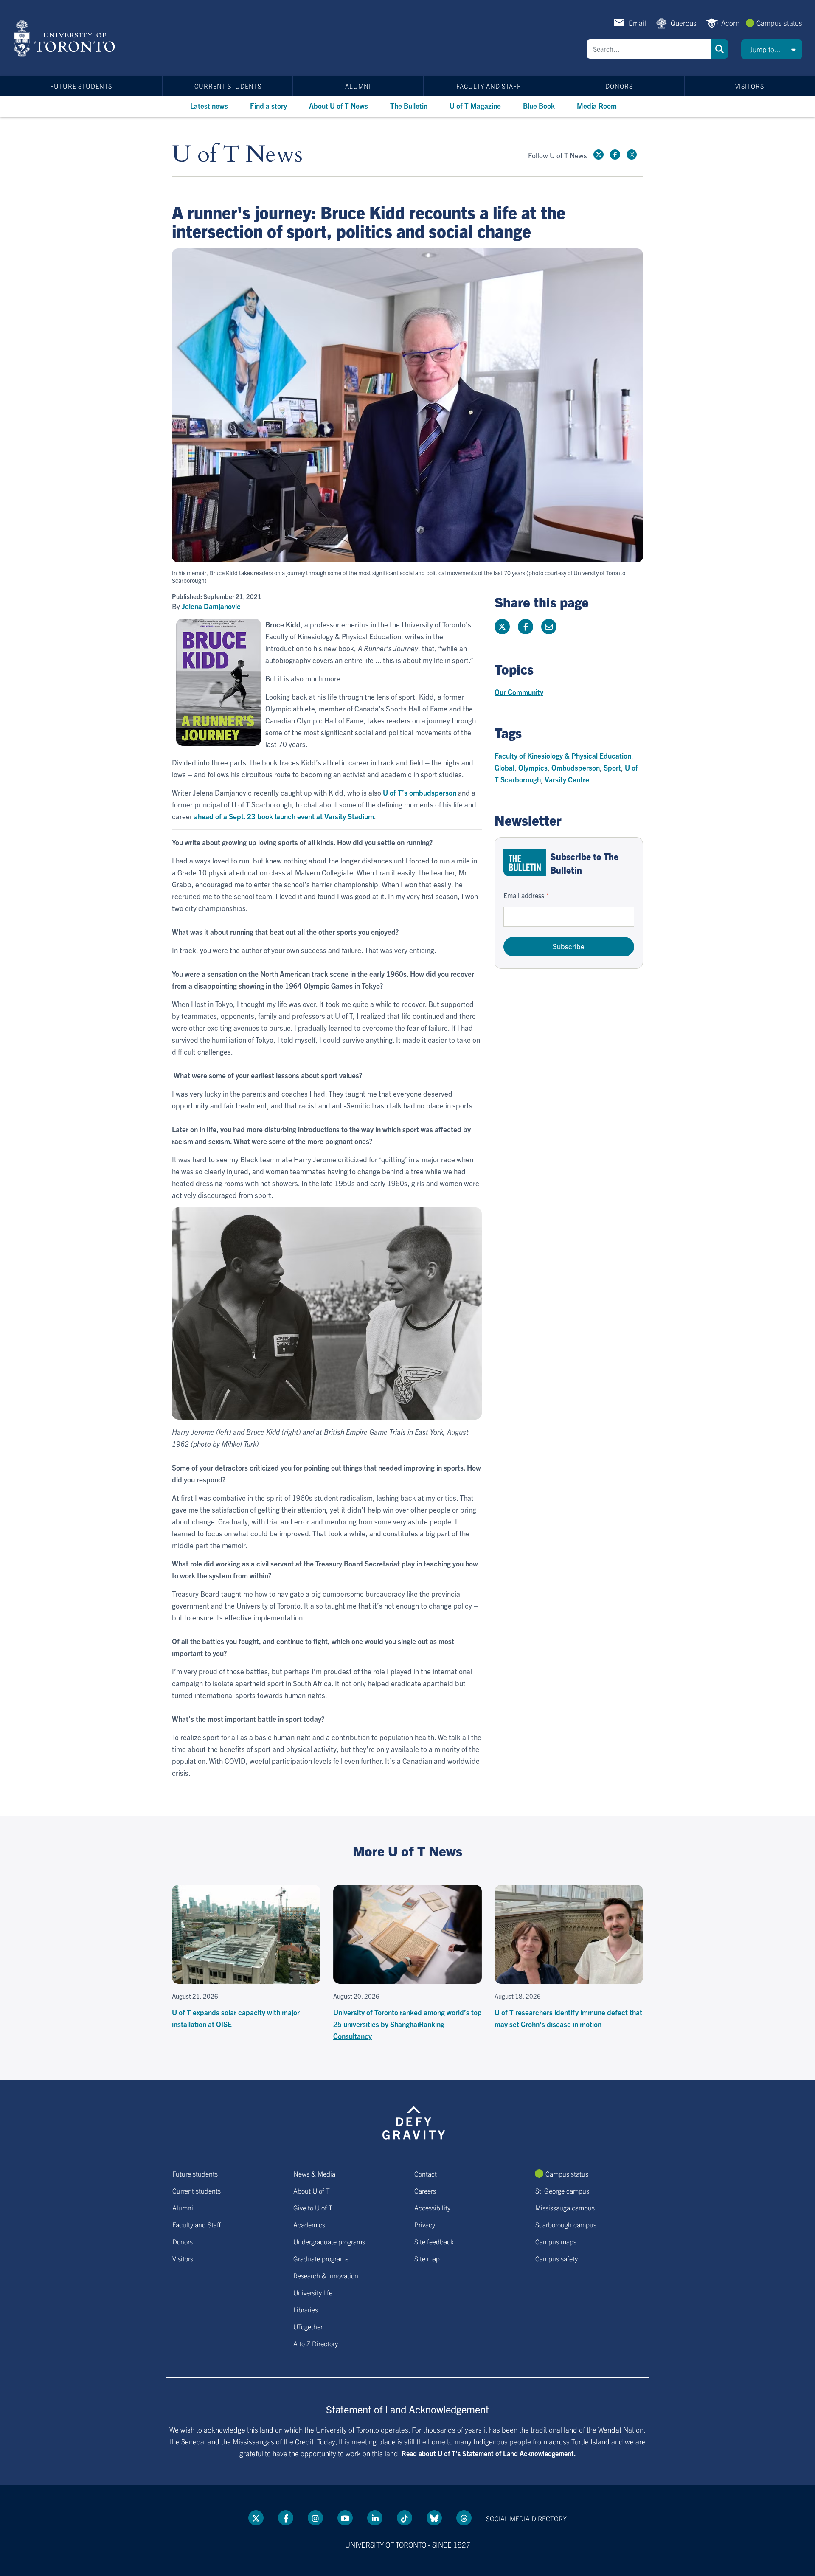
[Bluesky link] (434, 2518)
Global (504, 767)
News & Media (314, 2174)
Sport (612, 767)
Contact (426, 2174)
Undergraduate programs (329, 2241)
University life (313, 2292)
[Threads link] (464, 2518)
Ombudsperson (576, 767)
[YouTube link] (345, 2518)
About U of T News (339, 105)
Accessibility (432, 2208)
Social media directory (526, 2518)
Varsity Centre (567, 779)
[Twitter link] (599, 155)
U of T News (237, 155)
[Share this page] (549, 627)
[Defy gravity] (414, 2121)
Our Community (519, 692)
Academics (309, 2224)
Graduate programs (321, 2258)
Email (637, 23)
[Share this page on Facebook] (526, 627)
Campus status (779, 23)
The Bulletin (409, 105)
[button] (772, 49)
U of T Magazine (475, 105)
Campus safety (556, 2258)
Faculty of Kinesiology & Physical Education (563, 755)
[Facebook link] (615, 155)
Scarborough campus (566, 2224)
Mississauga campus (565, 2208)
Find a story (268, 105)
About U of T (312, 2191)
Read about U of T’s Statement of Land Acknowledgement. (489, 2453)
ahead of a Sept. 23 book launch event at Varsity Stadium (284, 816)
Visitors (750, 86)
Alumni (358, 86)
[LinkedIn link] (375, 2518)
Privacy (425, 2224)
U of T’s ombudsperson (420, 792)
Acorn (730, 23)
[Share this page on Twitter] (502, 627)
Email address (524, 895)
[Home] (66, 38)
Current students (228, 86)
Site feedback (434, 2241)
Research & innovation (326, 2275)
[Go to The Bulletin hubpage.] (525, 863)
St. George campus (562, 2191)
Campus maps (556, 2241)
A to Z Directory (316, 2343)
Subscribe (569, 946)
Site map (427, 2258)
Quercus (684, 23)
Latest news (209, 105)
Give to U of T (313, 2208)
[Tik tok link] (405, 2518)
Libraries (306, 2309)
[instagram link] (632, 155)
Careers (425, 2191)
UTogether (308, 2326)
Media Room (597, 105)
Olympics (533, 767)
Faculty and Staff (489, 86)
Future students (81, 86)
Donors (619, 86)
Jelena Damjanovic (211, 606)
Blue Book (539, 105)
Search (719, 49)
